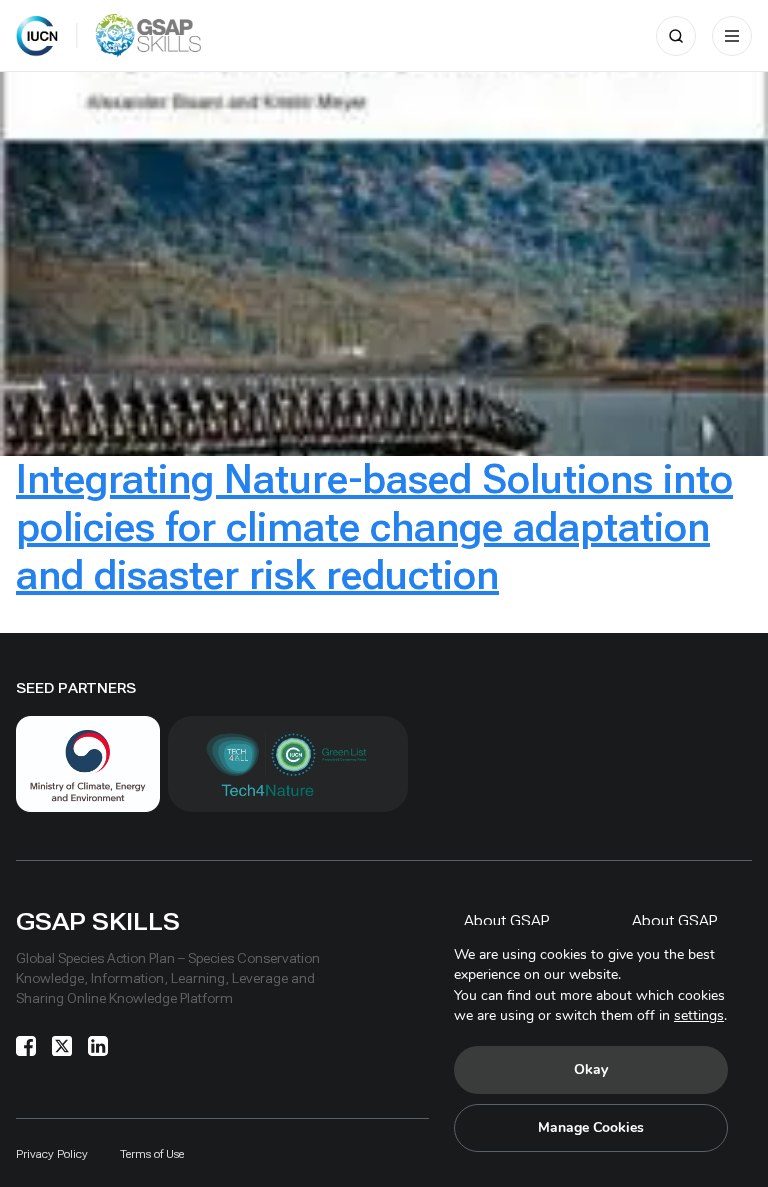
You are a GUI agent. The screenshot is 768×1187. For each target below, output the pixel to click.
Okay (591, 1069)
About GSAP (507, 920)
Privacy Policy (52, 1154)
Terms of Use (152, 1154)
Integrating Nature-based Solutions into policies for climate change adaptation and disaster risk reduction (374, 527)
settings (699, 1015)
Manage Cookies (591, 1127)
